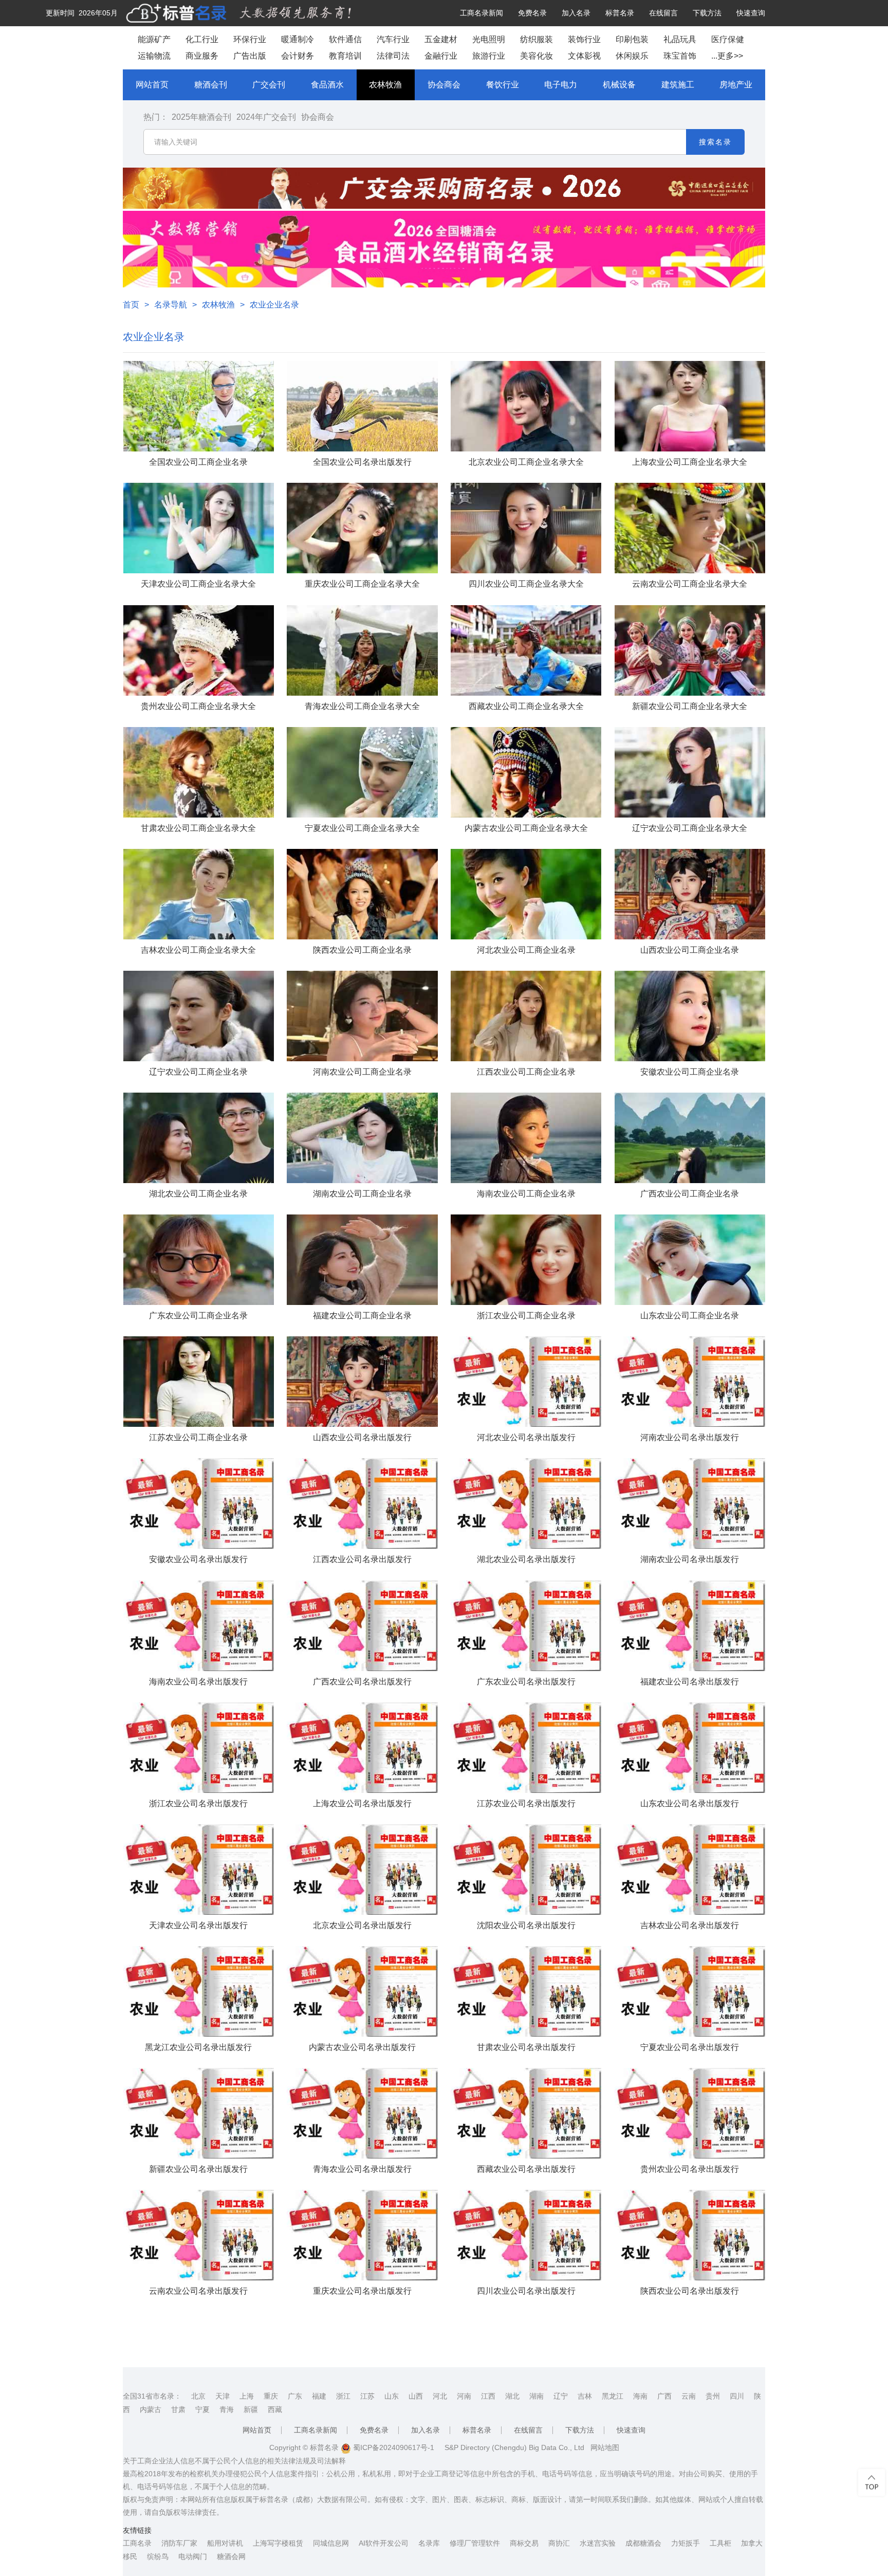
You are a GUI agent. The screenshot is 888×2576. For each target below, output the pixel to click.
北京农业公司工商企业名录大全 (526, 462)
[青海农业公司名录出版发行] (362, 2113)
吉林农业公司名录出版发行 (690, 1925)
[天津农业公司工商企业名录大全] (199, 528)
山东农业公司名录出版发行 (690, 1803)
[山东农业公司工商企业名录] (690, 1260)
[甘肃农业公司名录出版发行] (526, 1991)
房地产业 (736, 85)
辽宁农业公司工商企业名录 (198, 1072)
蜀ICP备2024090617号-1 (393, 2447)
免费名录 (532, 13)
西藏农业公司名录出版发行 (526, 2169)
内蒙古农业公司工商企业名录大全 (526, 828)
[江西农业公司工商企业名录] (526, 1016)
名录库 (429, 2543)
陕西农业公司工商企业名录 (362, 950)
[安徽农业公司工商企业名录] (690, 1016)
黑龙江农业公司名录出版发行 (198, 2047)
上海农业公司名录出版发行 (362, 1803)
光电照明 (489, 39)
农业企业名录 (274, 305)
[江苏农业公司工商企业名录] (199, 1382)
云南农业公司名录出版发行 (198, 2291)
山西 (416, 2396)
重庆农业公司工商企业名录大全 (362, 584)
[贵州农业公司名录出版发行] (690, 2113)
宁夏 (202, 2409)
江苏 (367, 2396)
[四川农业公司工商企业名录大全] (526, 528)
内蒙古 (151, 2409)
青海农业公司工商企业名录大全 (362, 706)
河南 (464, 2396)
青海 (227, 2409)
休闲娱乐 (632, 56)
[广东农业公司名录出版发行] (526, 1626)
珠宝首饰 (680, 56)
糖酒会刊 (211, 85)
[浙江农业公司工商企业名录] (526, 1260)
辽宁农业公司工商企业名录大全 (690, 828)
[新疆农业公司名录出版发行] (199, 2113)
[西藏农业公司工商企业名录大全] (526, 650)
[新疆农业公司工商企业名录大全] (690, 650)
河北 (440, 2396)
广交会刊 (269, 85)
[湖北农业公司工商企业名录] (199, 1138)
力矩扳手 (686, 2543)
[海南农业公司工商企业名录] (526, 1138)
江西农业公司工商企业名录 (526, 1072)
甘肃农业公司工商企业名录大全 (198, 828)
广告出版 (250, 56)
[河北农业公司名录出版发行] (526, 1382)
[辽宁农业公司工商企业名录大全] (690, 772)
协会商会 (444, 85)
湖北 (512, 2396)
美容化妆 (536, 56)
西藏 (275, 2409)
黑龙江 (613, 2396)
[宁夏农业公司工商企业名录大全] (362, 772)
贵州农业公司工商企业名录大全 (198, 706)
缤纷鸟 (158, 2556)
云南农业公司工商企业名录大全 (690, 584)
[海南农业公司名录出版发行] (199, 1626)
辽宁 (561, 2396)
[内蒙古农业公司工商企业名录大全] (526, 772)
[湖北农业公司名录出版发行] (526, 1503)
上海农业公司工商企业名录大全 (690, 462)
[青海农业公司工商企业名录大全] (362, 650)
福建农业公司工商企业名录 (362, 1316)
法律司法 (393, 56)
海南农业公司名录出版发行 (198, 1682)
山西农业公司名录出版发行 (362, 1437)
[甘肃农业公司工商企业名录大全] (199, 772)
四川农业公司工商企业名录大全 (526, 584)
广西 (664, 2396)
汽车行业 (393, 39)
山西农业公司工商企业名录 (690, 950)
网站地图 (605, 2447)
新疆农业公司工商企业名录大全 (690, 706)
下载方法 (707, 13)
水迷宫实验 (598, 2543)
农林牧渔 (385, 85)
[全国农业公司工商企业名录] (199, 406)
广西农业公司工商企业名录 (690, 1194)
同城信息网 (331, 2543)
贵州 (713, 2396)
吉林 (585, 2396)
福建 (319, 2396)
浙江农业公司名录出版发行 (198, 1803)
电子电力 (561, 85)
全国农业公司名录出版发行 (362, 462)
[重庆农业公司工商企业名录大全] (362, 528)
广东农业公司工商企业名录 (198, 1316)
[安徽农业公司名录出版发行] (199, 1503)
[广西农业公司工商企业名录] (690, 1138)
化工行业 (202, 39)
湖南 (536, 2396)
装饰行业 (584, 39)
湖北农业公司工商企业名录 (198, 1194)
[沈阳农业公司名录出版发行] (526, 1870)
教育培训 (345, 56)
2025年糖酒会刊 (201, 117)
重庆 (271, 2396)
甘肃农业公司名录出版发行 (526, 2047)
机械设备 (619, 85)
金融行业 (441, 56)
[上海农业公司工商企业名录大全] (690, 406)
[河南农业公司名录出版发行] (690, 1382)
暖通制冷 (298, 39)
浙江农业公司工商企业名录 (526, 1316)
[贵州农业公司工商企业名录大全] (199, 650)
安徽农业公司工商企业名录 (690, 1072)
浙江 (343, 2396)
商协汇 (559, 2543)
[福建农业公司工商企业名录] (362, 1260)
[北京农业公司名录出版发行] (362, 1870)
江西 (488, 2396)
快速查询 (751, 13)
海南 (640, 2396)
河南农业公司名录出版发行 (690, 1437)
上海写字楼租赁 (278, 2543)
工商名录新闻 (482, 13)
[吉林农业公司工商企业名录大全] (199, 894)
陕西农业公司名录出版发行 (690, 2291)
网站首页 (152, 85)
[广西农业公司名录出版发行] (362, 1626)
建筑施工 (678, 85)
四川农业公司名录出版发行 (526, 2291)
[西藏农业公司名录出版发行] (526, 2113)
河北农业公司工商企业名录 (526, 950)
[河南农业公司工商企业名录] (362, 1016)
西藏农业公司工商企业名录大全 (526, 706)
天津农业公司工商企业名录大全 (198, 584)
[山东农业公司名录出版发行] (690, 1748)
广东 (295, 2396)
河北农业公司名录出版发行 (526, 1437)
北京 (198, 2396)
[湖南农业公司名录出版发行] (690, 1503)
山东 (392, 2396)
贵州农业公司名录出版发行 (690, 2169)
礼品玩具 (680, 39)
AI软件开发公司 (384, 2543)
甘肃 (178, 2409)
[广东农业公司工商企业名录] (199, 1260)
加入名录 (576, 13)
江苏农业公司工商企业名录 (198, 1437)
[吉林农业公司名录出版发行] (690, 1870)
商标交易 (524, 2543)
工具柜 (720, 2543)
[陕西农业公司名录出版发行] (690, 2235)
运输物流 (154, 56)
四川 (737, 2396)
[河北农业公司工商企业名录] (526, 894)
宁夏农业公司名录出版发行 (690, 2047)
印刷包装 (632, 39)
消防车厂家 (179, 2543)
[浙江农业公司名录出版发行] (199, 1748)
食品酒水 (327, 85)
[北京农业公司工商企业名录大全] (526, 406)
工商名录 (137, 2543)
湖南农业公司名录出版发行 (690, 1559)
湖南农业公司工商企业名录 (362, 1194)
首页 (131, 305)
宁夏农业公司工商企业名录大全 (362, 828)
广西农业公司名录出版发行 (362, 1682)
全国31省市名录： (152, 2396)
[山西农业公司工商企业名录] (690, 894)
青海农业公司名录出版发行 (362, 2169)
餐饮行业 (503, 85)
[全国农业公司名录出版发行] (362, 406)
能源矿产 (154, 39)
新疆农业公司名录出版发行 (198, 2169)
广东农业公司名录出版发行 (526, 1682)
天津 (223, 2396)
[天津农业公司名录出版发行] (199, 1870)
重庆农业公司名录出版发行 (362, 2291)
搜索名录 (715, 142)
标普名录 (620, 13)
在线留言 (663, 13)
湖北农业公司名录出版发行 (526, 1559)
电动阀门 (193, 2556)
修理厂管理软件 (475, 2543)
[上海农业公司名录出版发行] (362, 1748)
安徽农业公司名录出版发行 (198, 1559)
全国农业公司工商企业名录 (198, 462)
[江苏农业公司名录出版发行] (526, 1748)
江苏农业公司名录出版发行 (526, 1803)
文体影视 (584, 56)
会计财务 (298, 56)
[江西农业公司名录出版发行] (362, 1503)
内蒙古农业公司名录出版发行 (362, 2047)
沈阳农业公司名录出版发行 (526, 1925)
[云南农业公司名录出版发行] (199, 2235)
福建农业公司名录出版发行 (690, 1682)
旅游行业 (489, 56)
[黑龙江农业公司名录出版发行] (199, 1991)
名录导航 (171, 305)
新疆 (251, 2409)
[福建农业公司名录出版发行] (690, 1626)
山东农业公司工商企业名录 (690, 1316)
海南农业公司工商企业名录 (526, 1194)
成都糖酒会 (643, 2543)
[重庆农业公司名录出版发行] (362, 2235)
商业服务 (202, 56)
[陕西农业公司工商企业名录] (362, 894)
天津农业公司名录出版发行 (198, 1925)
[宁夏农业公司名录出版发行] (690, 1991)
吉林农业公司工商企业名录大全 (198, 950)
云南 (689, 2396)
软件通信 (345, 39)
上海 (247, 2396)
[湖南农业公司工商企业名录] (362, 1138)
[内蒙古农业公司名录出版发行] (362, 1991)
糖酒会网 (231, 2556)
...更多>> (727, 56)
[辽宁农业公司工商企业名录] (199, 1016)
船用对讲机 (225, 2543)
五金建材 (441, 39)
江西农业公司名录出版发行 (362, 1559)
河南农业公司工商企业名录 (362, 1072)
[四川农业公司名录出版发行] (526, 2235)
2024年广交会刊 (266, 117)
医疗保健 (728, 39)
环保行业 (250, 39)
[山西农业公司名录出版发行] (362, 1382)
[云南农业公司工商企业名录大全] (690, 528)
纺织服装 (536, 39)
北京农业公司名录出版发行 (362, 1925)
